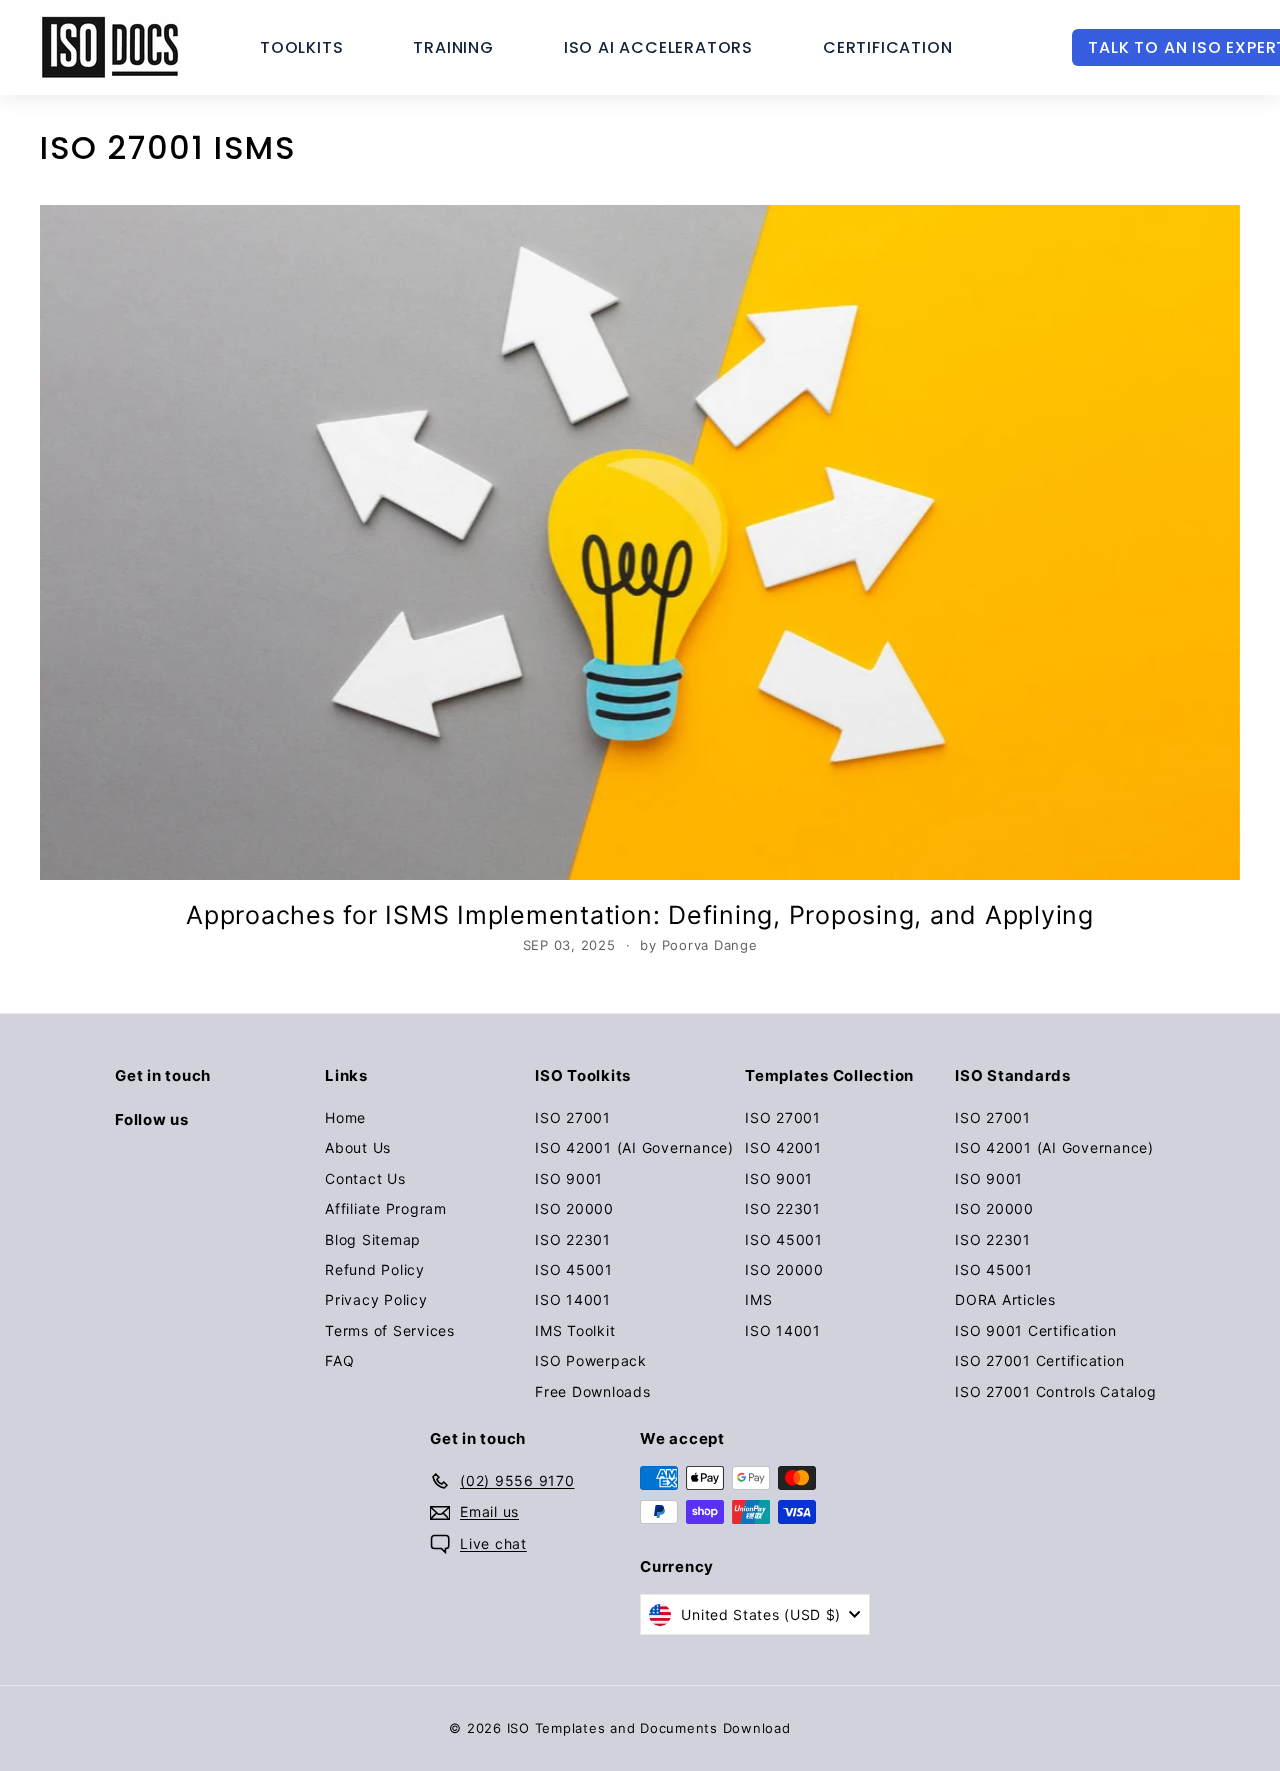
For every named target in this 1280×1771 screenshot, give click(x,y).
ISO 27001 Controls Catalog (1056, 1391)
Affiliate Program (386, 1208)
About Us (358, 1147)
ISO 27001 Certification (1039, 1360)
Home (345, 1117)
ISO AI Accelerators (658, 47)
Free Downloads (593, 1391)
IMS (758, 1299)
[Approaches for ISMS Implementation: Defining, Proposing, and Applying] (640, 542)
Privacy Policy (376, 1299)
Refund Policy (375, 1269)
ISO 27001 (573, 1117)
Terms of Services (390, 1330)
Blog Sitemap (373, 1239)
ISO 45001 (574, 1269)
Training (453, 47)
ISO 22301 (573, 1239)
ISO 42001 (783, 1147)
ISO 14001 (573, 1299)
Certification (887, 47)
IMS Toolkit (575, 1330)
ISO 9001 (569, 1178)
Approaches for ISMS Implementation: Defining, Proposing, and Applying (640, 915)
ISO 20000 (574, 1208)
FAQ (339, 1360)
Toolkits (301, 47)
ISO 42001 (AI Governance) (634, 1147)
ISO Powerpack (591, 1360)
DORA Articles (1005, 1299)
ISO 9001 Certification (1036, 1330)
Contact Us (365, 1178)
